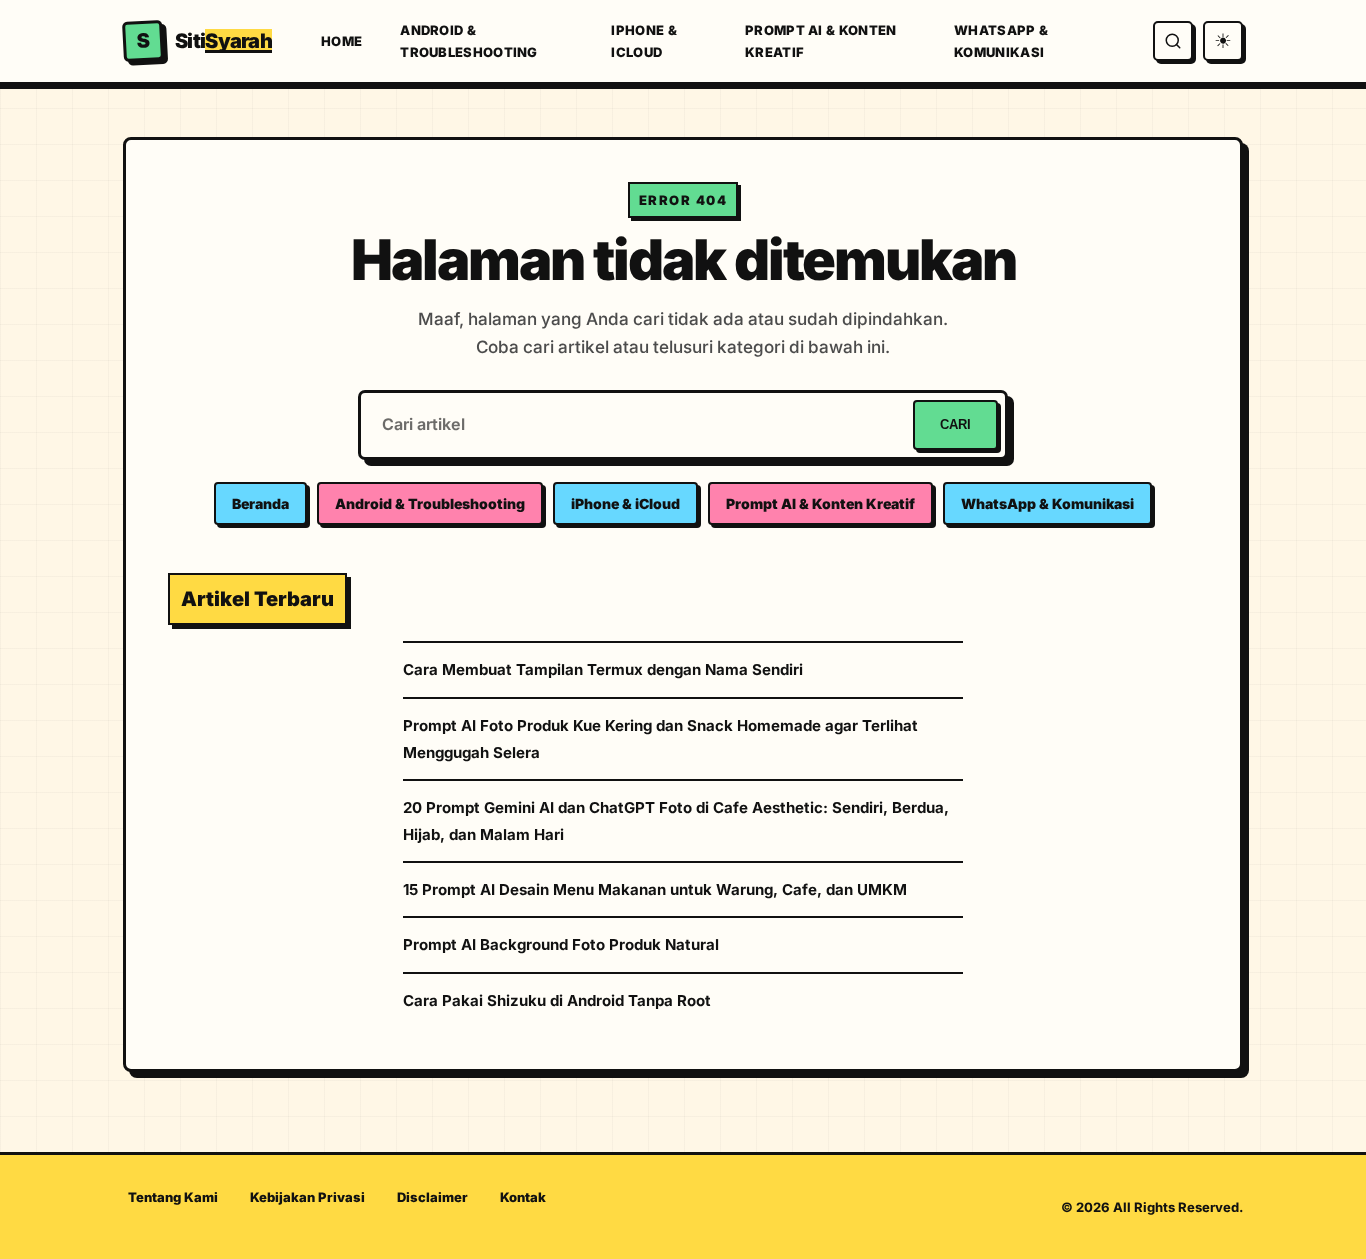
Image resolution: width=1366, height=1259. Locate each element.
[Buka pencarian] (1173, 41)
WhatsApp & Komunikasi (1001, 41)
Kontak (523, 1197)
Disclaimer (432, 1197)
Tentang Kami (173, 1197)
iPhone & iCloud (643, 41)
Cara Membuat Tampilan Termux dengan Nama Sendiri (603, 669)
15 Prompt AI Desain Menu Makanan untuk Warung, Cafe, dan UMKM (655, 889)
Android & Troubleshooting (469, 41)
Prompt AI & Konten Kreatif (820, 41)
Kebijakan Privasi (307, 1197)
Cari (955, 424)
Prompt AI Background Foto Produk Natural (561, 944)
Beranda (260, 503)
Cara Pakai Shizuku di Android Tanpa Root (557, 1000)
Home (341, 41)
